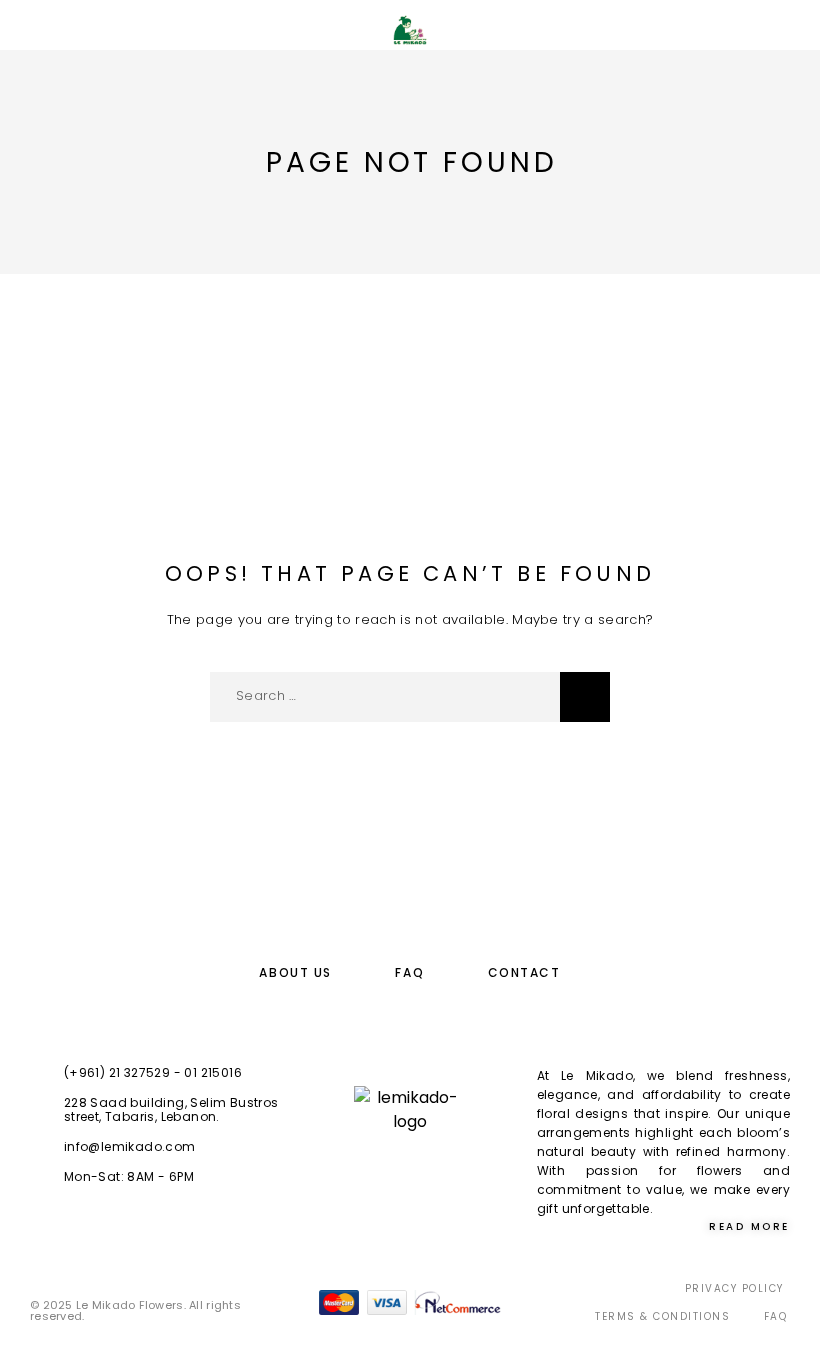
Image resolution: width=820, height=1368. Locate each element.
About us (295, 972)
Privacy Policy (734, 1288)
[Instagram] (430, 1175)
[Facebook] (389, 1175)
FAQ (409, 972)
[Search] (695, 32)
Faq (776, 1316)
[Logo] (410, 30)
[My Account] (727, 32)
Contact (524, 972)
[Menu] (40, 30)
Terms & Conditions (662, 1316)
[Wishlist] (759, 32)
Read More (749, 1226)
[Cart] (791, 31)
